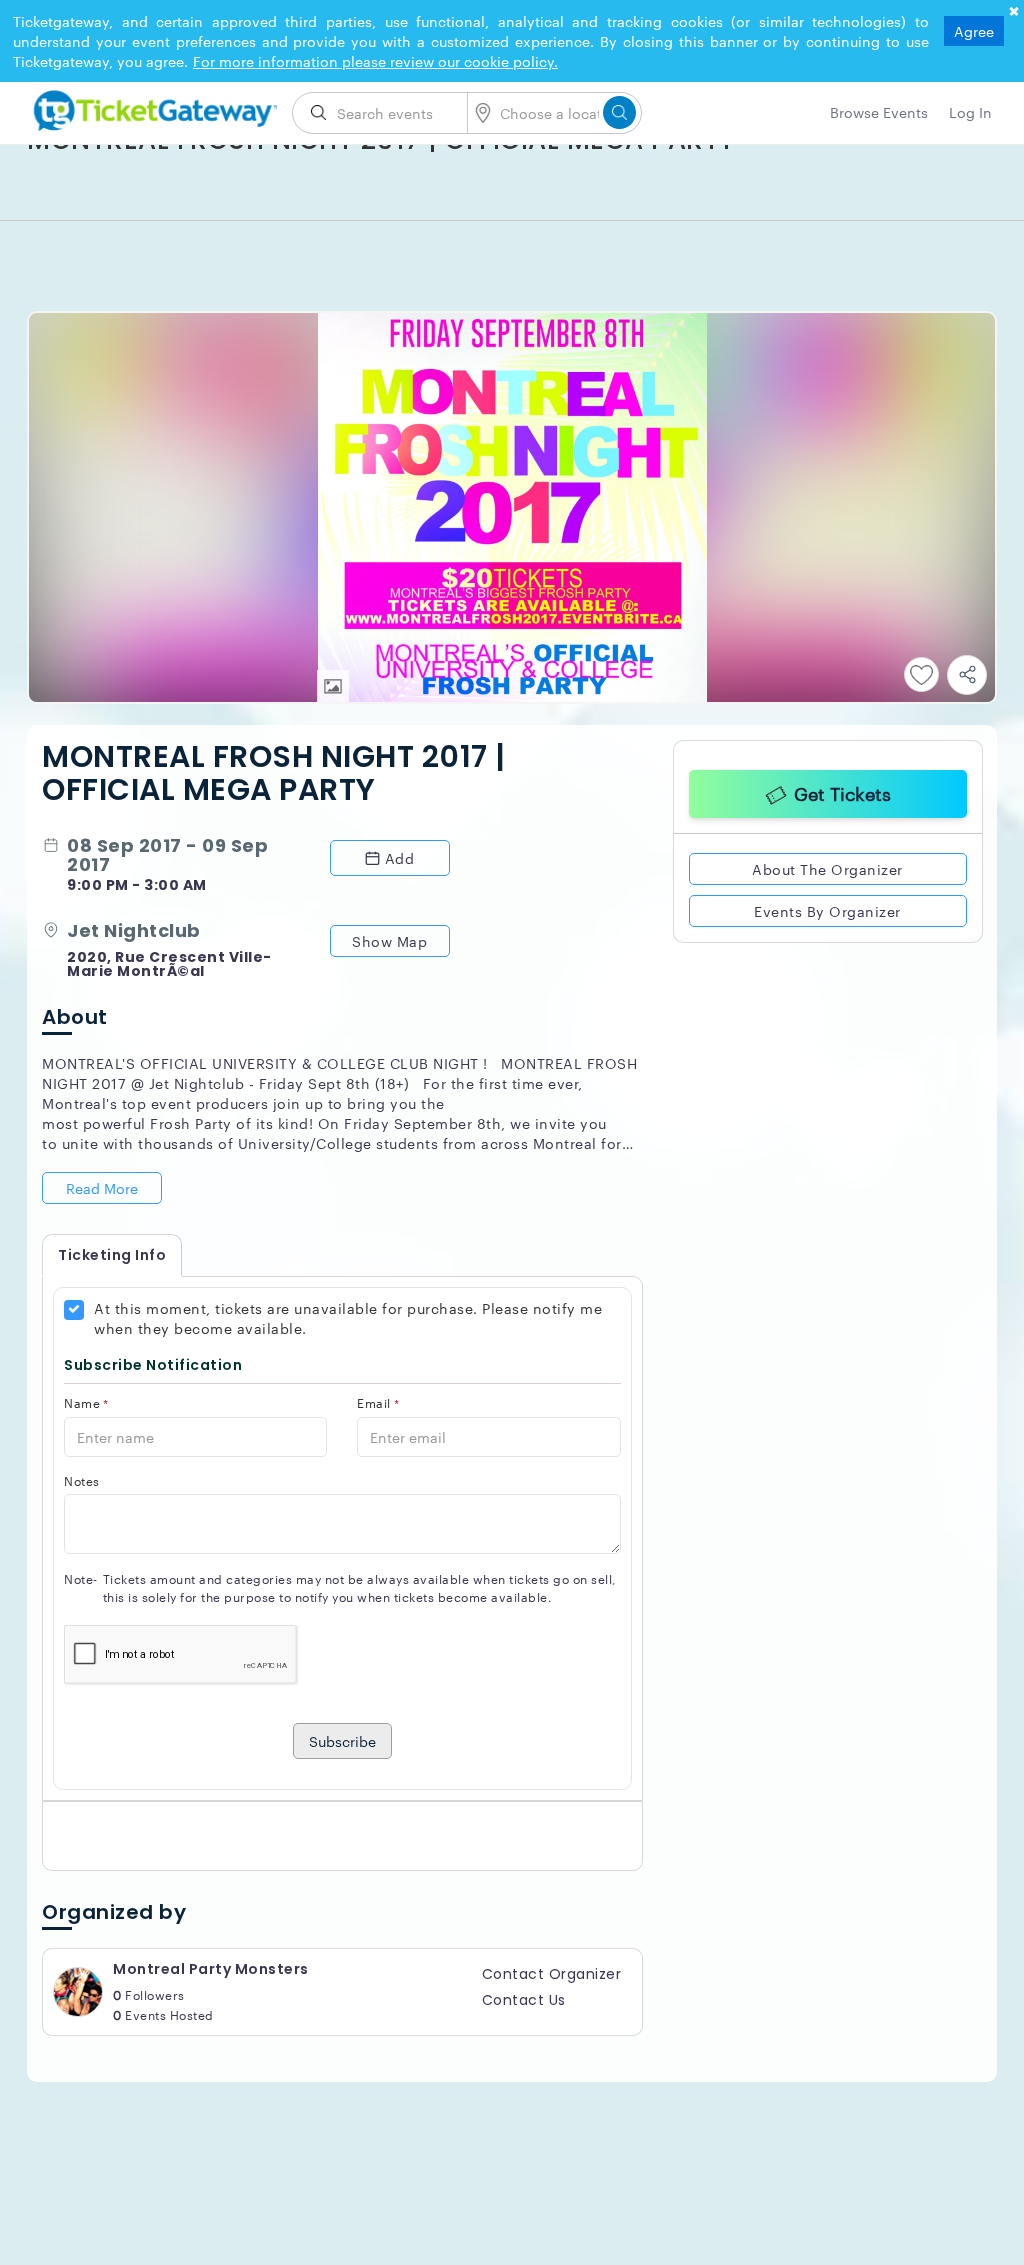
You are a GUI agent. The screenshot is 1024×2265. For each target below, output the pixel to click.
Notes (82, 1480)
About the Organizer (827, 866)
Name (86, 1402)
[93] (152, 107)
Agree (974, 31)
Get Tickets (842, 790)
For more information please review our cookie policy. (375, 61)
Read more (102, 1188)
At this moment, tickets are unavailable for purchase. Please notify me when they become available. (348, 1318)
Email (378, 1402)
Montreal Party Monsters (211, 1969)
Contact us (524, 2000)
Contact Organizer (552, 1974)
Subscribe (342, 1741)
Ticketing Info (112, 1255)
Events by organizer (827, 908)
